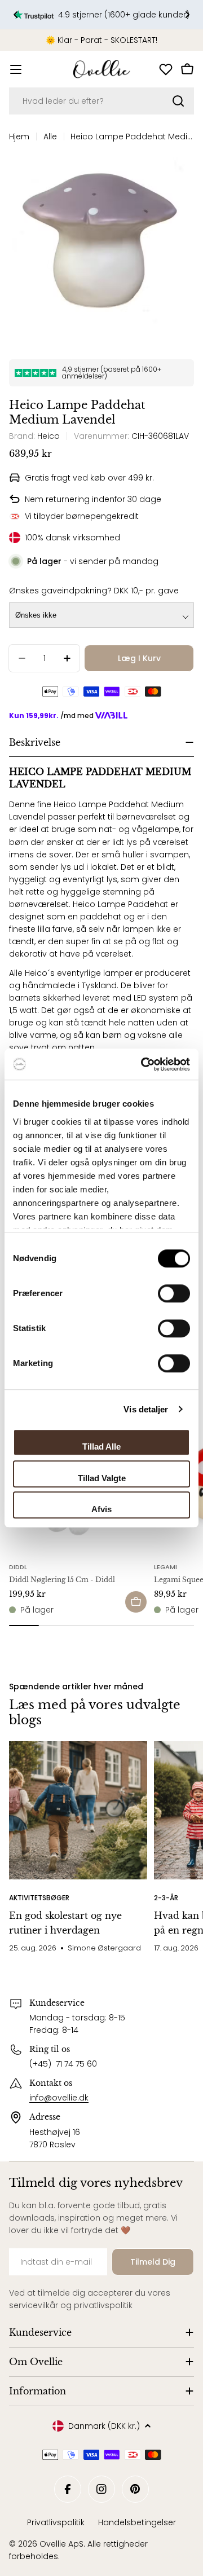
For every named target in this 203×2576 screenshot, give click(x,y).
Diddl (18, 1567)
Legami (166, 1567)
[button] (16, 15)
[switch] (174, 1293)
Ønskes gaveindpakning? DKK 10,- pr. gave (94, 591)
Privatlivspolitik (56, 2522)
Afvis (101, 1509)
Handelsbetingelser (137, 2522)
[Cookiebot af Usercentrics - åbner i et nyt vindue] (143, 1064)
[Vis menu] (16, 69)
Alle (50, 136)
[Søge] (178, 101)
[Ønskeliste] (166, 69)
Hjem (19, 136)
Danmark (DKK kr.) (104, 2426)
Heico (48, 436)
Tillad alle (101, 1446)
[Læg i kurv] (136, 1602)
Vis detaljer (146, 1409)
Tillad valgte (102, 1478)
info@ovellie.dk (59, 2098)
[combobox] (101, 101)
